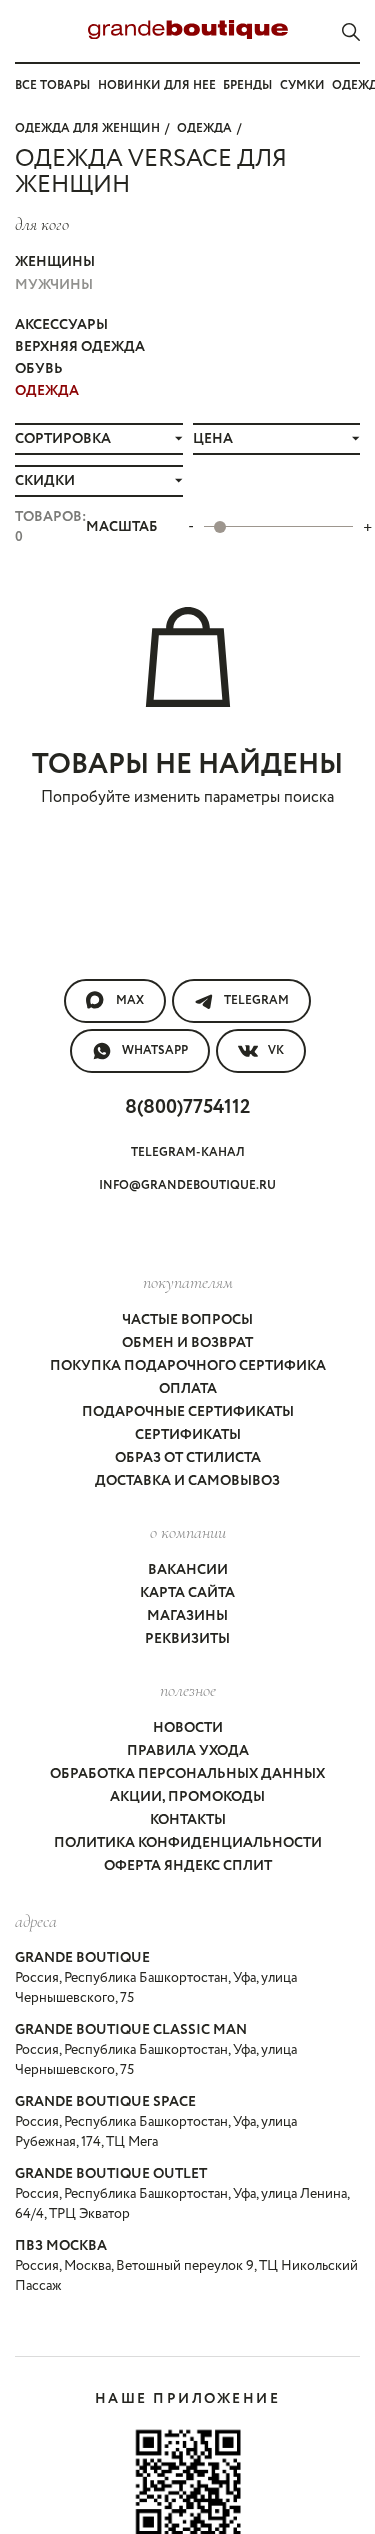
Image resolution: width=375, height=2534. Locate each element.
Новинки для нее (157, 85)
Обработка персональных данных (187, 1774)
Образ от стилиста (188, 1458)
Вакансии (188, 1570)
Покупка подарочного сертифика (188, 1366)
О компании (188, 1532)
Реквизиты (187, 1639)
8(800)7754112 (187, 1107)
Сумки (302, 85)
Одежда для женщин (87, 128)
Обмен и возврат (187, 1343)
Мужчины (54, 285)
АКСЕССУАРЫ (61, 325)
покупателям (188, 1282)
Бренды (247, 85)
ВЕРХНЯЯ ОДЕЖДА (80, 347)
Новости (188, 1728)
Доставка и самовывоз (187, 1481)
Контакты (188, 1820)
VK (276, 1050)
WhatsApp (155, 1050)
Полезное (188, 1690)
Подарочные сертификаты (188, 1412)
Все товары (52, 85)
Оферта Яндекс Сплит (188, 1866)
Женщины (55, 262)
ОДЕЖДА (204, 128)
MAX (130, 1000)
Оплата (188, 1389)
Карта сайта (187, 1593)
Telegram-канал (188, 1152)
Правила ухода (188, 1751)
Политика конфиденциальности (188, 1843)
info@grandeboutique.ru (187, 1185)
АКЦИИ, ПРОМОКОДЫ (187, 1797)
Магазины (187, 1616)
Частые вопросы (187, 1320)
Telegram (256, 1000)
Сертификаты (188, 1435)
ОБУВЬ (39, 369)
